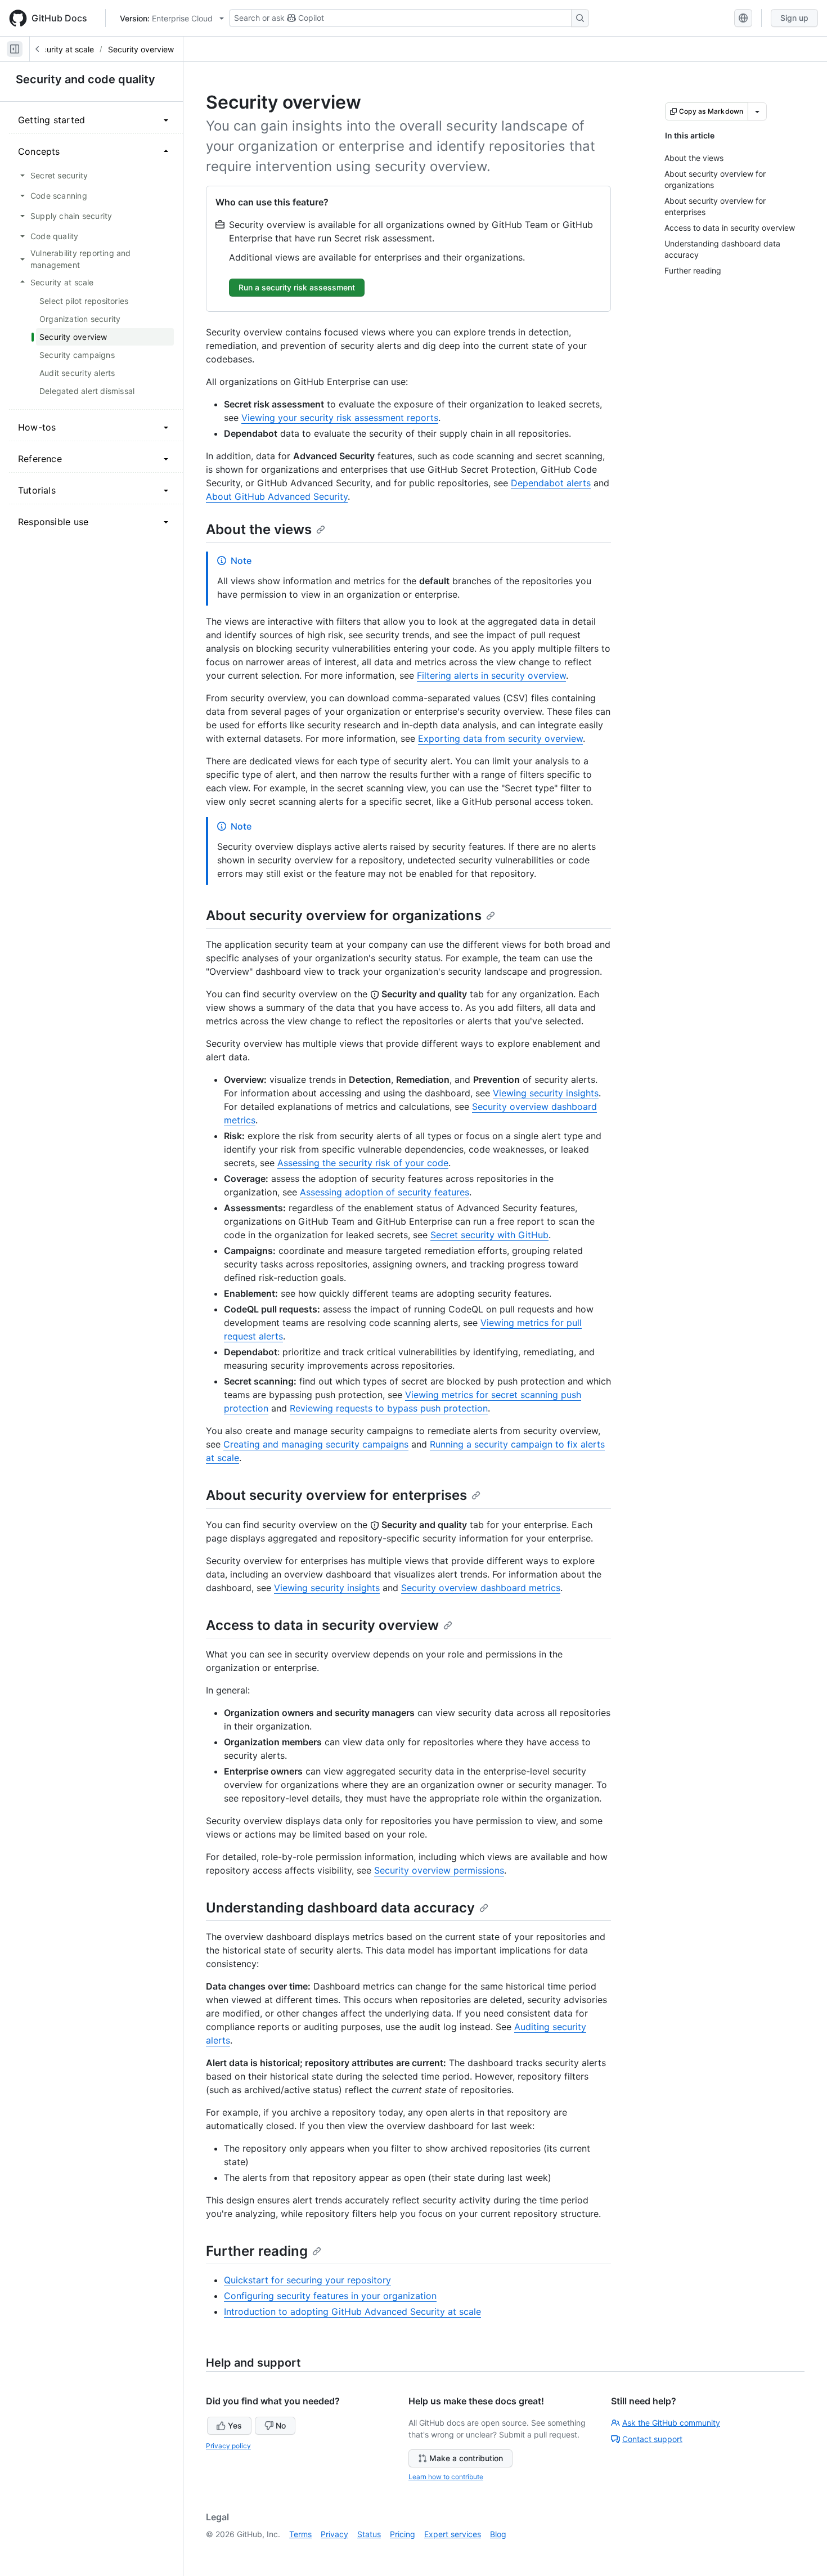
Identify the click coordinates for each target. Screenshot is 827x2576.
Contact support (652, 2439)
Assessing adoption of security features (385, 1192)
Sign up (794, 18)
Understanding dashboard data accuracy (340, 1908)
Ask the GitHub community (671, 2423)
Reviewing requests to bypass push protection (389, 1408)
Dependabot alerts (551, 483)
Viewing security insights (546, 1093)
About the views (259, 529)
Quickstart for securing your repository (307, 2280)
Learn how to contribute (446, 2477)
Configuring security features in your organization (330, 2296)
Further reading (257, 2251)
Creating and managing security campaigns (316, 1444)
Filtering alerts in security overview (491, 675)
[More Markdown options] (757, 111)
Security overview (141, 49)
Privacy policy (228, 2446)
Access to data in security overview (322, 1625)
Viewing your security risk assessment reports (340, 418)
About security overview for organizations (344, 915)
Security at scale (63, 49)
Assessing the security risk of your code (363, 1163)
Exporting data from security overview (500, 738)
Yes (235, 2425)
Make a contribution (466, 2458)
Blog (498, 2534)
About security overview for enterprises (336, 1495)
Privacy (334, 2534)
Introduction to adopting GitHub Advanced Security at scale (352, 2311)
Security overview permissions (439, 1870)
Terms (300, 2534)
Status (369, 2534)
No (281, 2425)
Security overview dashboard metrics (481, 1588)
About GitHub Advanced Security (277, 496)
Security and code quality (86, 79)
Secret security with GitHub (489, 1235)
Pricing (403, 2534)
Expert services (453, 2534)
